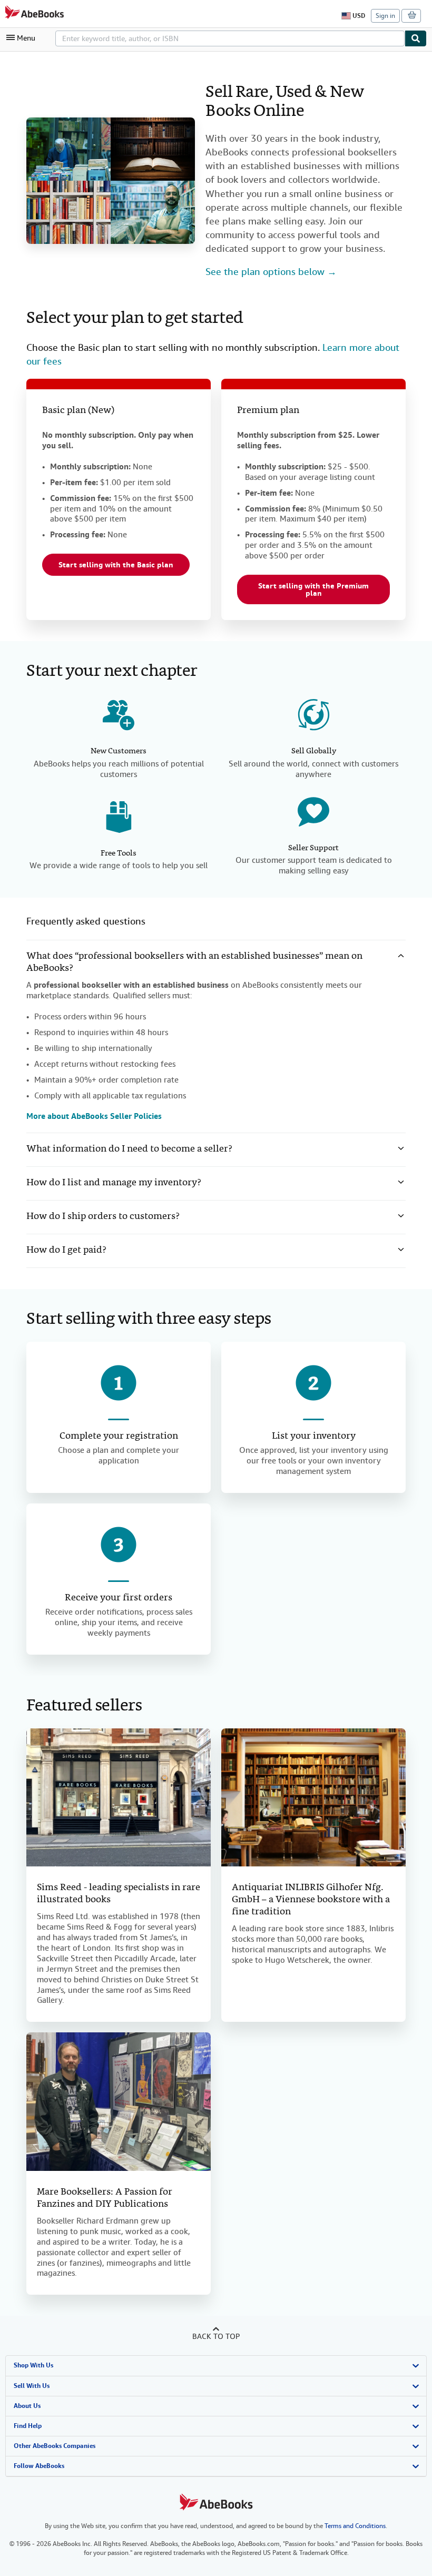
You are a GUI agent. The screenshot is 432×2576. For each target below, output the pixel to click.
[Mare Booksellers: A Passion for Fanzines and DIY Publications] (119, 2102)
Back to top (216, 2336)
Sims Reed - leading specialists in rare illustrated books (119, 1894)
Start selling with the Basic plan (116, 565)
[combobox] (230, 38)
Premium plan (268, 411)
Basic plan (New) (78, 411)
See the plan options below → (271, 272)
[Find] (416, 38)
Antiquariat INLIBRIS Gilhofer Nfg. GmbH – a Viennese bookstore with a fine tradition (311, 1900)
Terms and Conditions (355, 2526)
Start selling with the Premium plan (313, 589)
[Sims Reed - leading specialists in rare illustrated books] (119, 1798)
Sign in (385, 16)
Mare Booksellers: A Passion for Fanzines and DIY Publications (105, 2198)
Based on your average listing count (310, 477)
